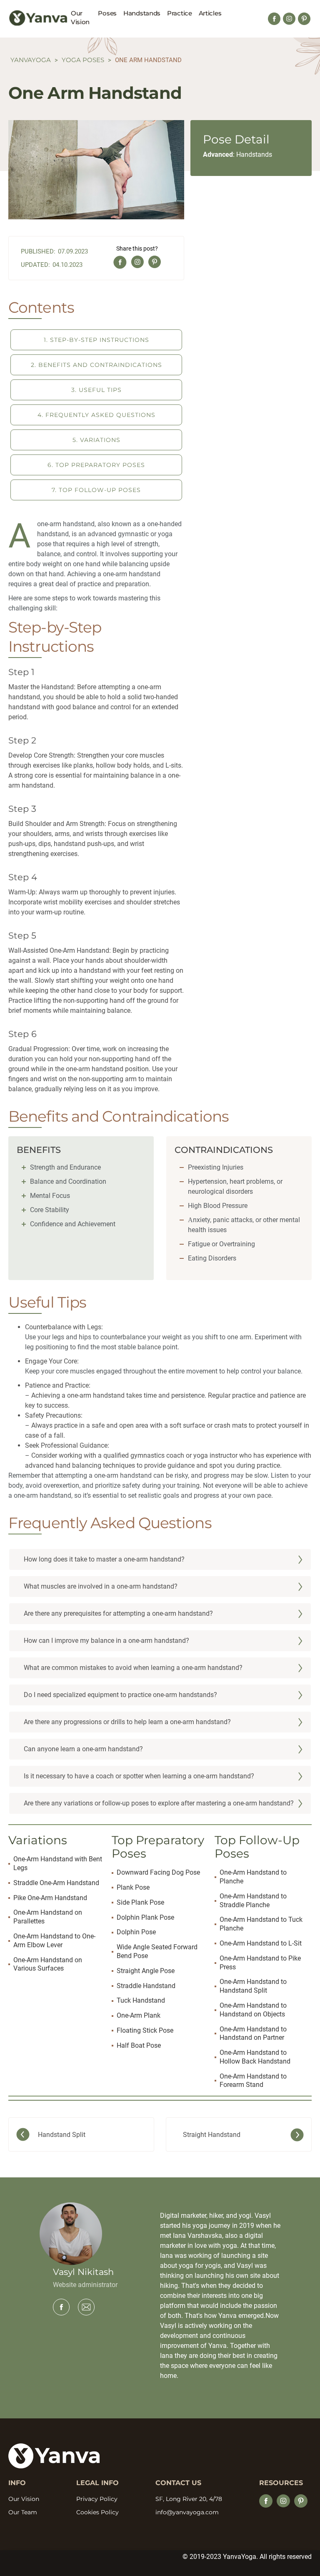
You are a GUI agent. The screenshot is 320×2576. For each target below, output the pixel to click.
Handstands (142, 13)
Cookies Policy (97, 2512)
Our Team (23, 2512)
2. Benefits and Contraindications (96, 365)
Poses (107, 13)
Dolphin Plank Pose (145, 1917)
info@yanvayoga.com (187, 2512)
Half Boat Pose (139, 2045)
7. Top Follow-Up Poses (96, 490)
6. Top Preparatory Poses (96, 465)
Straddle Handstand (146, 1986)
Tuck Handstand (141, 2000)
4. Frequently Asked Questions (96, 415)
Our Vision (80, 18)
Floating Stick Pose (145, 2030)
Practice (180, 13)
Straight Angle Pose (146, 1971)
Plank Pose (133, 1887)
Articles (210, 13)
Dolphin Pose (136, 1932)
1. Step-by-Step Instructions (96, 340)
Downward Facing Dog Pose (158, 1872)
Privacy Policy (97, 2499)
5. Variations (96, 440)
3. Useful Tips (96, 390)
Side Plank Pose (140, 1902)
